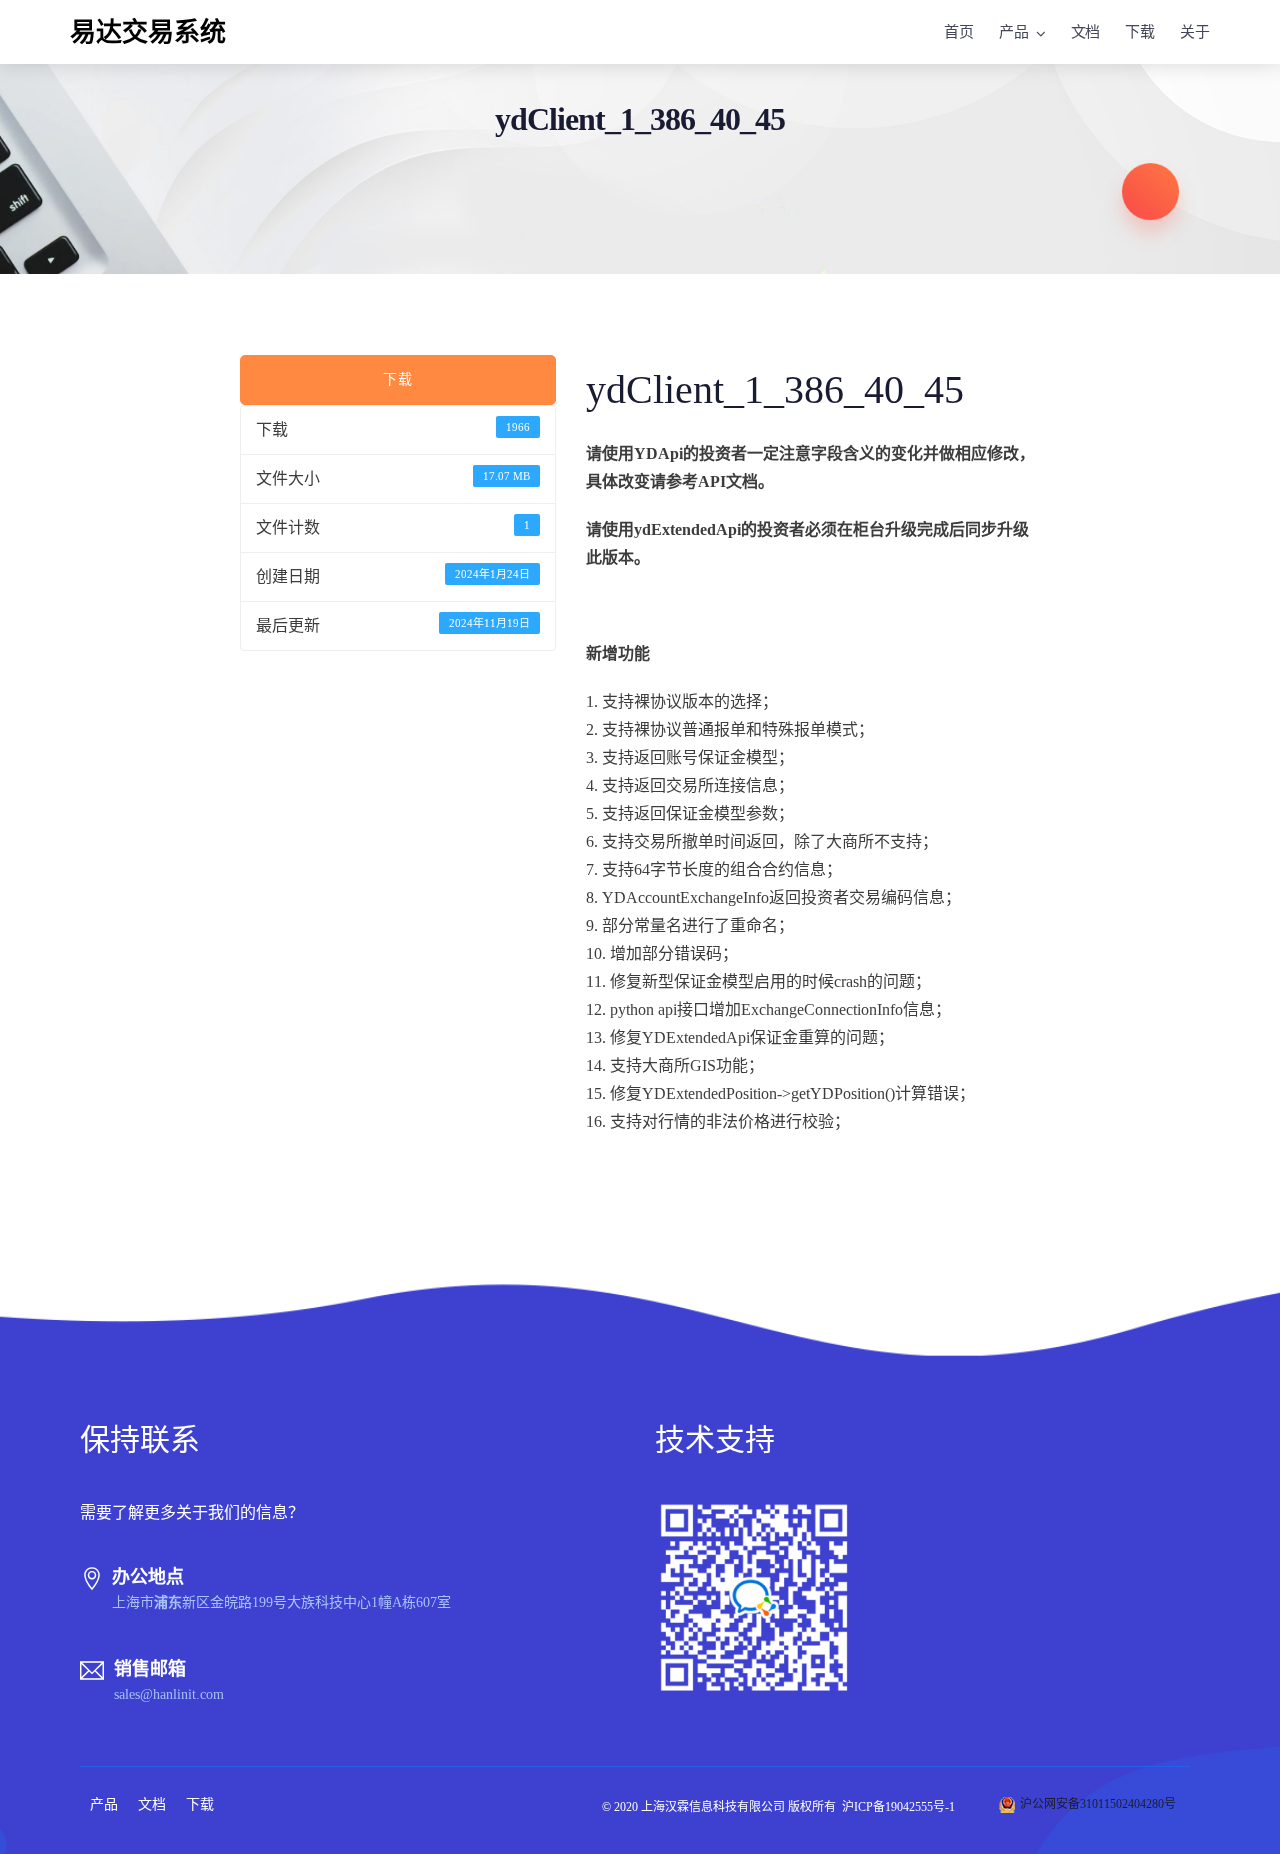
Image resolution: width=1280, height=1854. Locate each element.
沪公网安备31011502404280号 (1098, 1804)
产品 (1014, 32)
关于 (1195, 32)
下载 (1140, 32)
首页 (959, 32)
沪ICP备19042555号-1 (898, 1807)
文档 (1086, 32)
